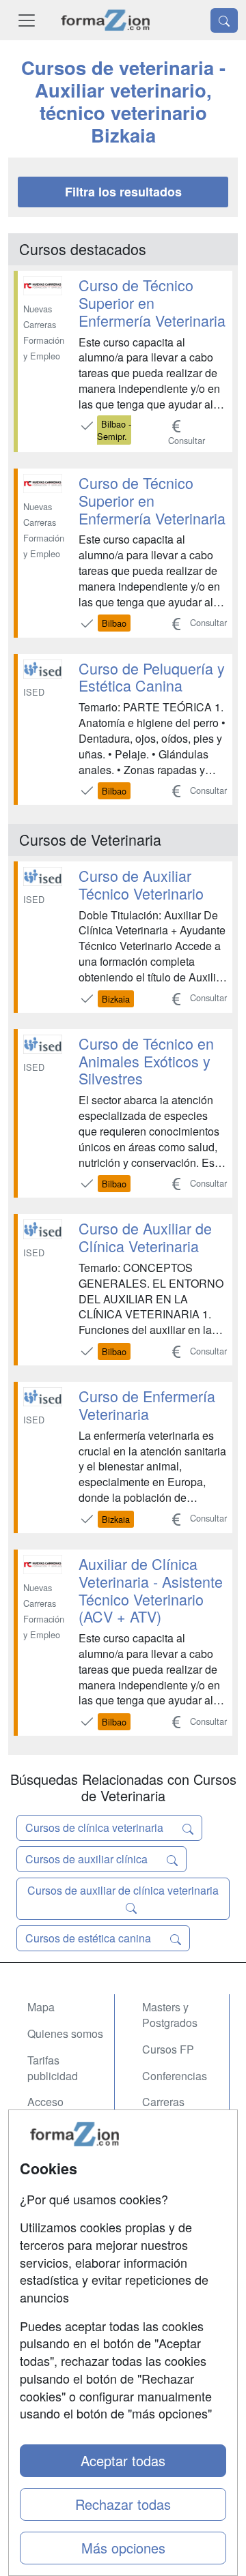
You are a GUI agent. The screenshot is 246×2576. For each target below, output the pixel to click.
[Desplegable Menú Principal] (27, 20)
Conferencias (175, 2076)
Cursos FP (168, 2049)
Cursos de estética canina (90, 1938)
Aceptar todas (123, 2460)
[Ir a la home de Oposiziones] (106, 20)
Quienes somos (65, 2033)
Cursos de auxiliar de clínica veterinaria (123, 1890)
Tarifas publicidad (53, 2068)
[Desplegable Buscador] (224, 20)
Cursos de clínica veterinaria (96, 1827)
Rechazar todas (123, 2504)
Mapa (41, 2007)
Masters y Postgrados (170, 2015)
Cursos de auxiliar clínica (88, 1859)
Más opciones (123, 2548)
